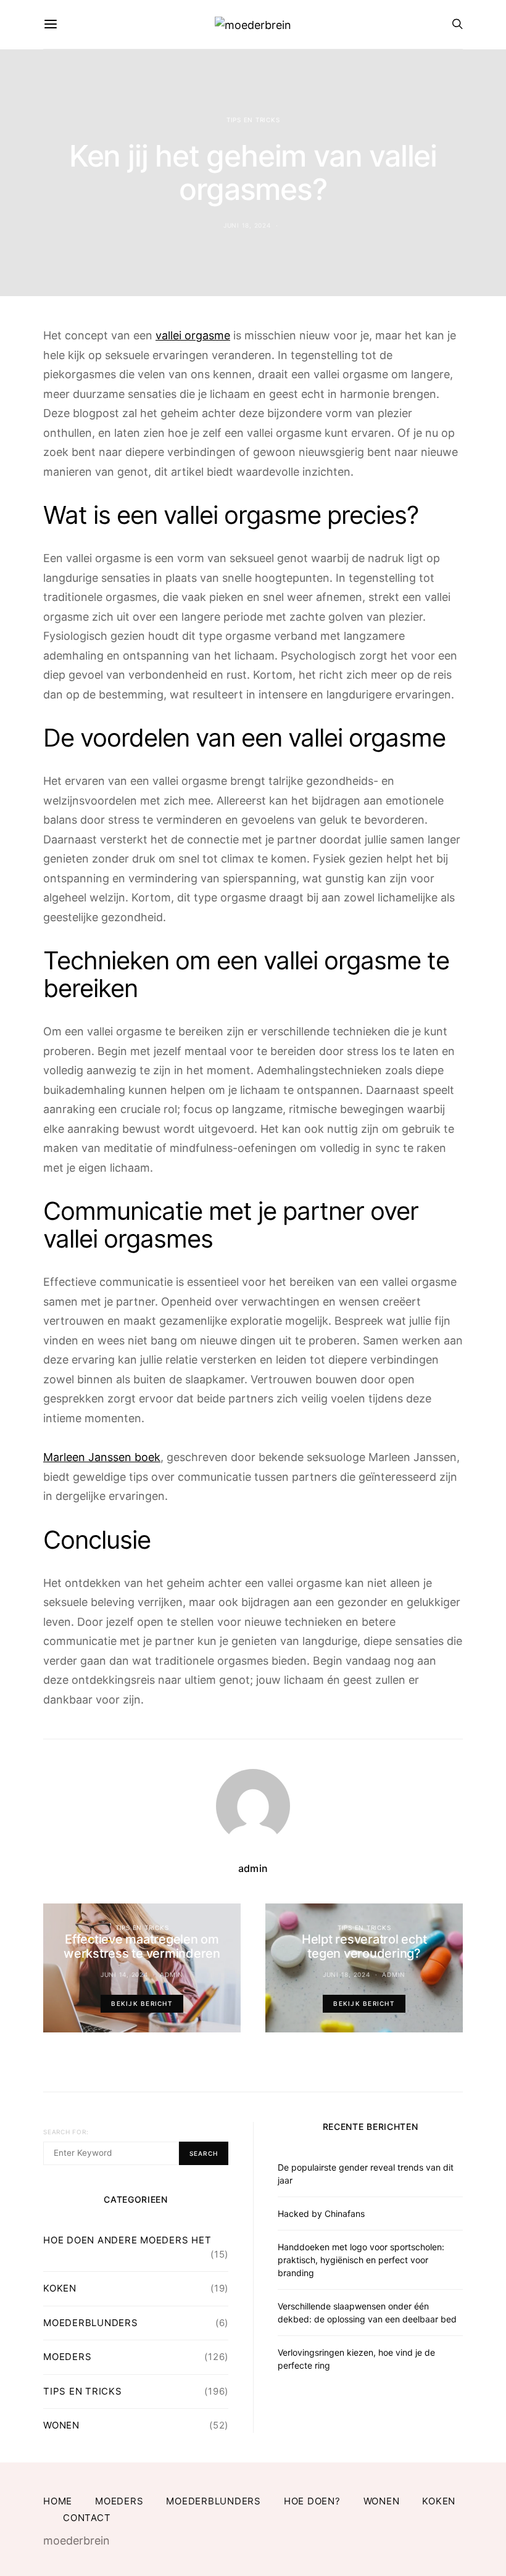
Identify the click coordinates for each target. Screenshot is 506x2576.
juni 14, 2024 (124, 1974)
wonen (61, 2425)
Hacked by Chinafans (321, 2214)
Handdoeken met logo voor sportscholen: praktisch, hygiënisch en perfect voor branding (361, 2260)
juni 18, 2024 (247, 225)
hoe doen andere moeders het (127, 2240)
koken (60, 2288)
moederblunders (91, 2323)
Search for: (66, 2132)
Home (58, 2501)
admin (253, 1868)
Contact (87, 2518)
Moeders (67, 2357)
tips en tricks (253, 120)
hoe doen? (312, 2501)
